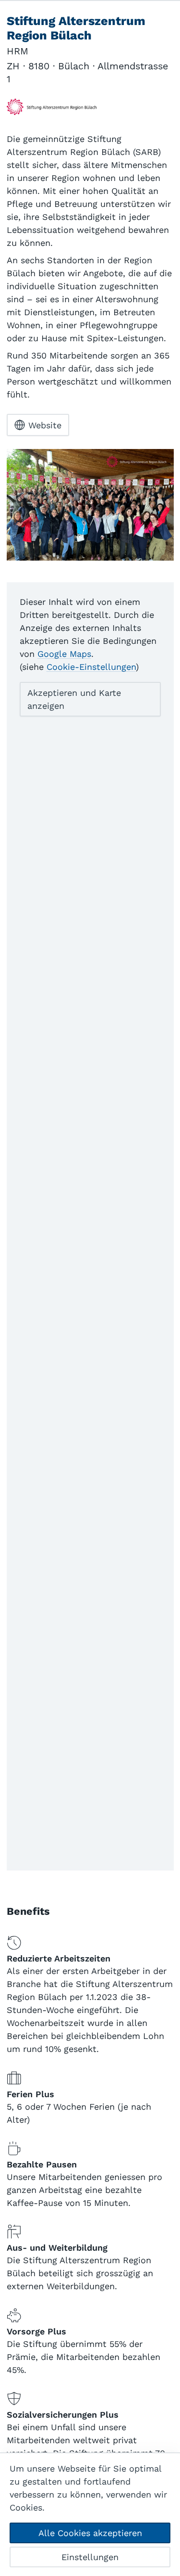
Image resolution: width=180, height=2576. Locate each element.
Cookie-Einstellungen (91, 667)
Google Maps (64, 654)
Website (45, 425)
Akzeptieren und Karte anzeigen (74, 699)
